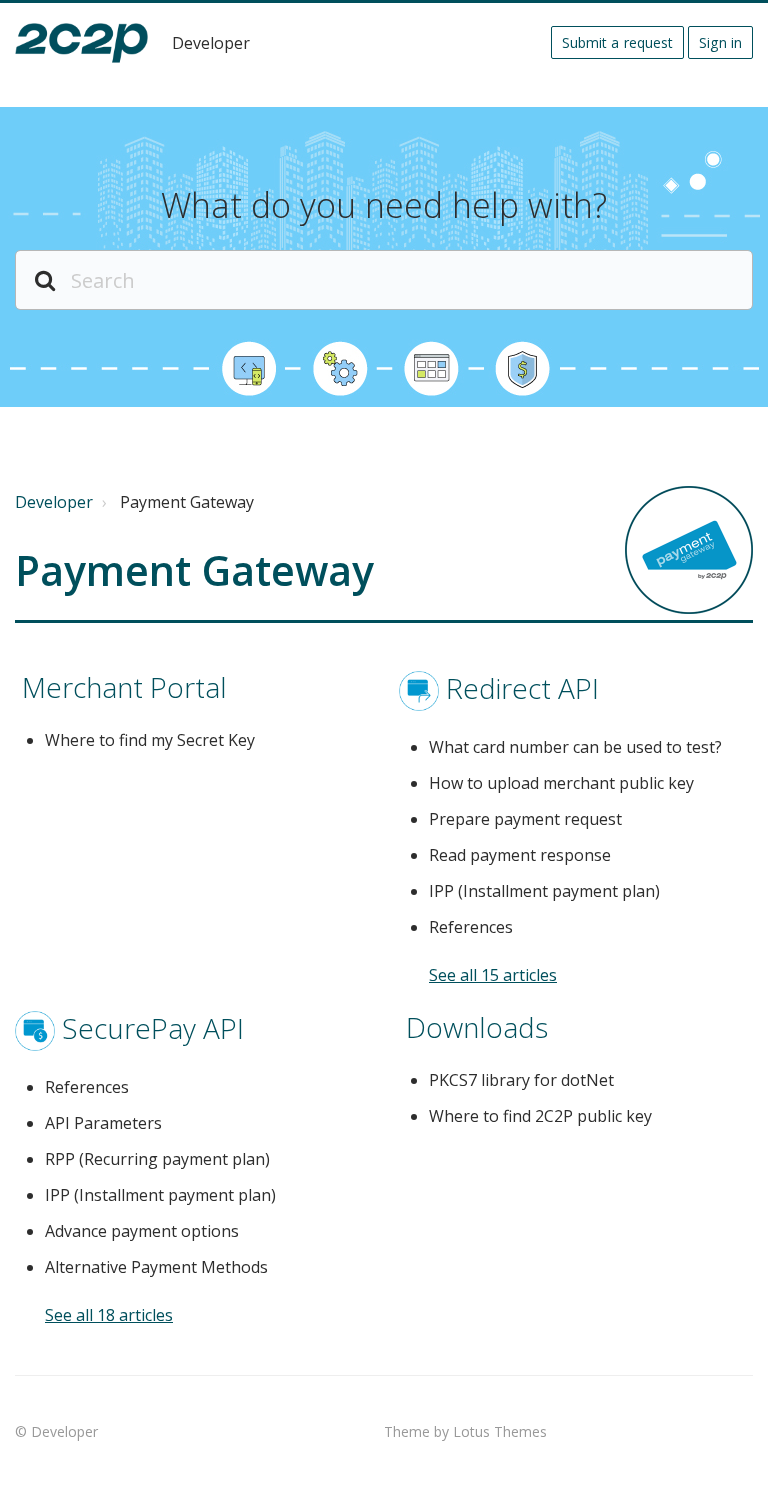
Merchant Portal (124, 687)
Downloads (477, 1027)
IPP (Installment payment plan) (544, 891)
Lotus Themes (500, 1431)
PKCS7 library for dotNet (521, 1080)
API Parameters (103, 1123)
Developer (54, 502)
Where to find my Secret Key (150, 740)
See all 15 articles (493, 975)
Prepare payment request (525, 819)
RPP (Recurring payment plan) (157, 1159)
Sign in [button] (720, 42)
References (471, 927)
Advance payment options (142, 1231)
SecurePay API (153, 1027)
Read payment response (520, 855)
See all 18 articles (109, 1315)
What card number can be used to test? (575, 747)
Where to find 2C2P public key (540, 1116)
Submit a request (618, 42)
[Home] (81, 43)
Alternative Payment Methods (156, 1267)
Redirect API (522, 687)
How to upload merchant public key (561, 783)
